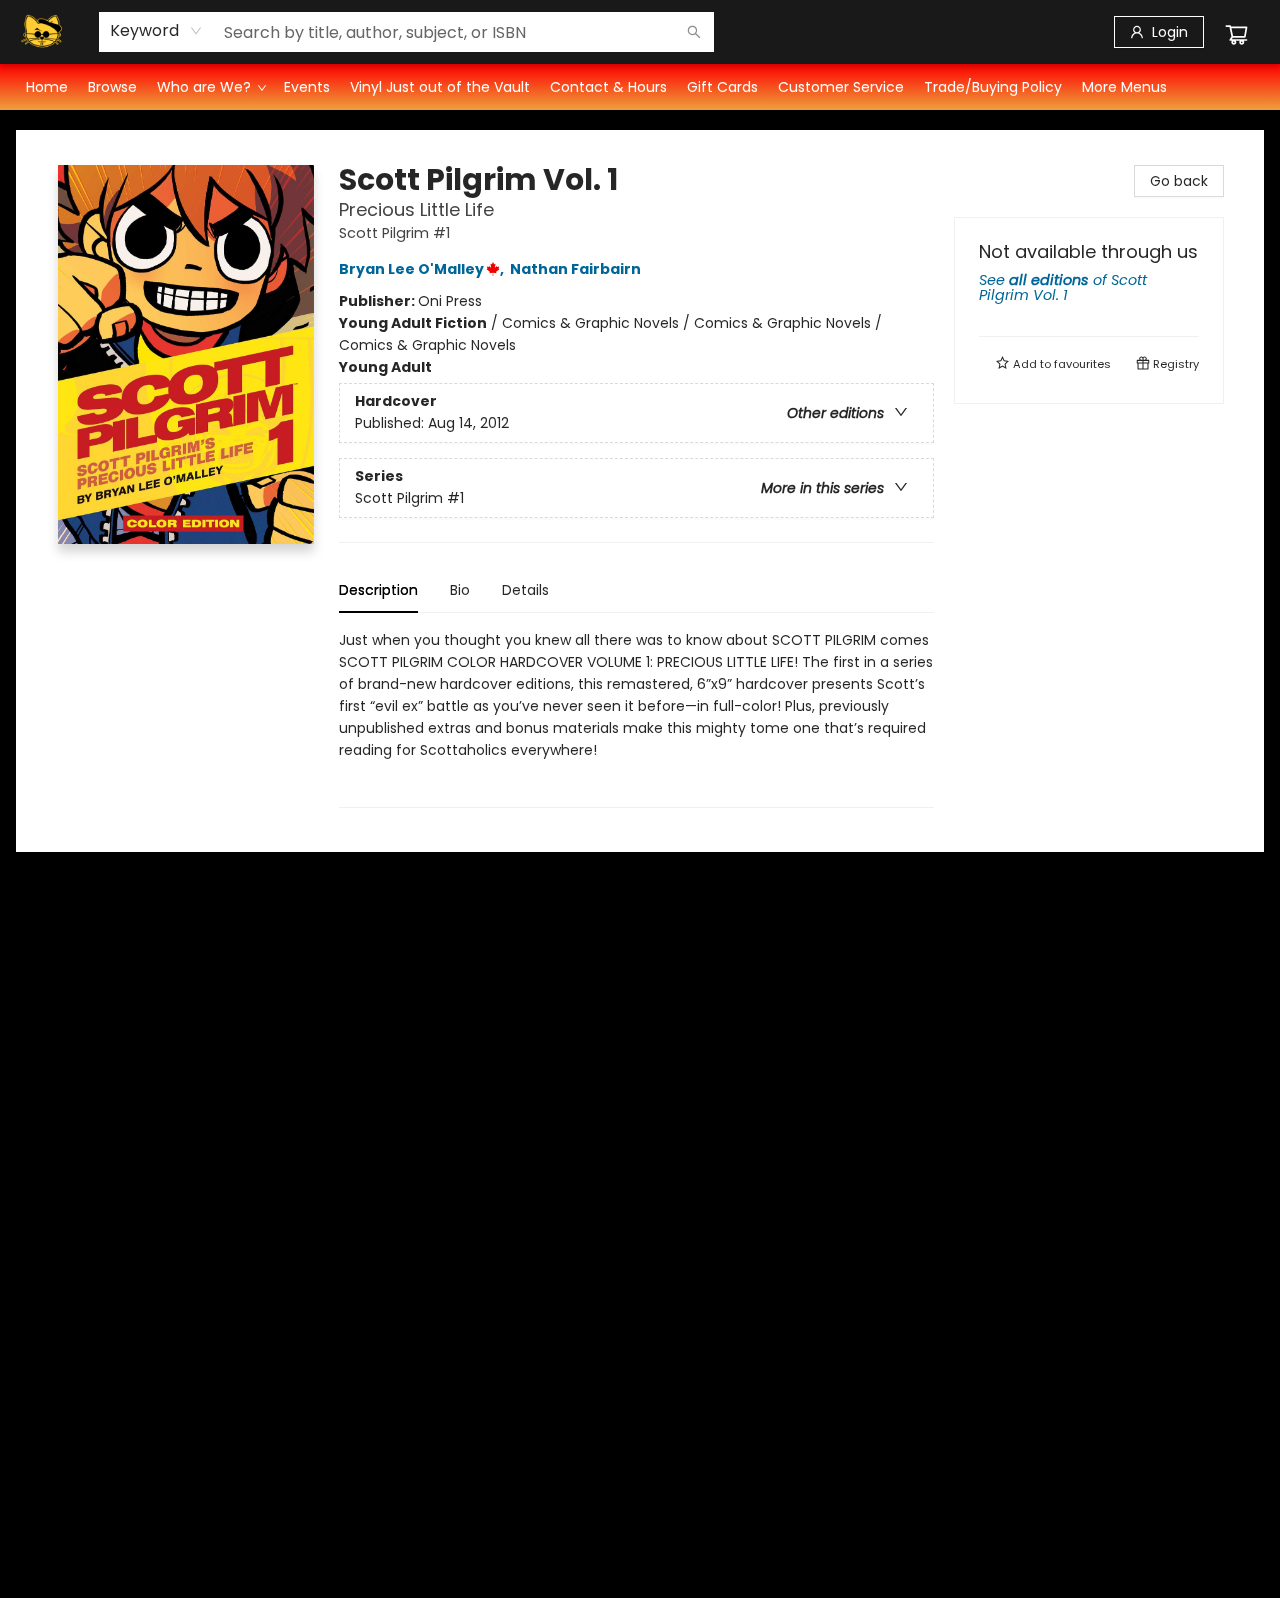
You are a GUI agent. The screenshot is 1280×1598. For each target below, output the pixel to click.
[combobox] (156, 31)
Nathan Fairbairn (575, 269)
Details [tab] (525, 590)
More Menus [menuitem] (1124, 87)
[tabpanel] (636, 718)
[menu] (640, 87)
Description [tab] (378, 590)
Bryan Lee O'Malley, (423, 269)
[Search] (694, 32)
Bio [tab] (460, 590)
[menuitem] (47, 87)
